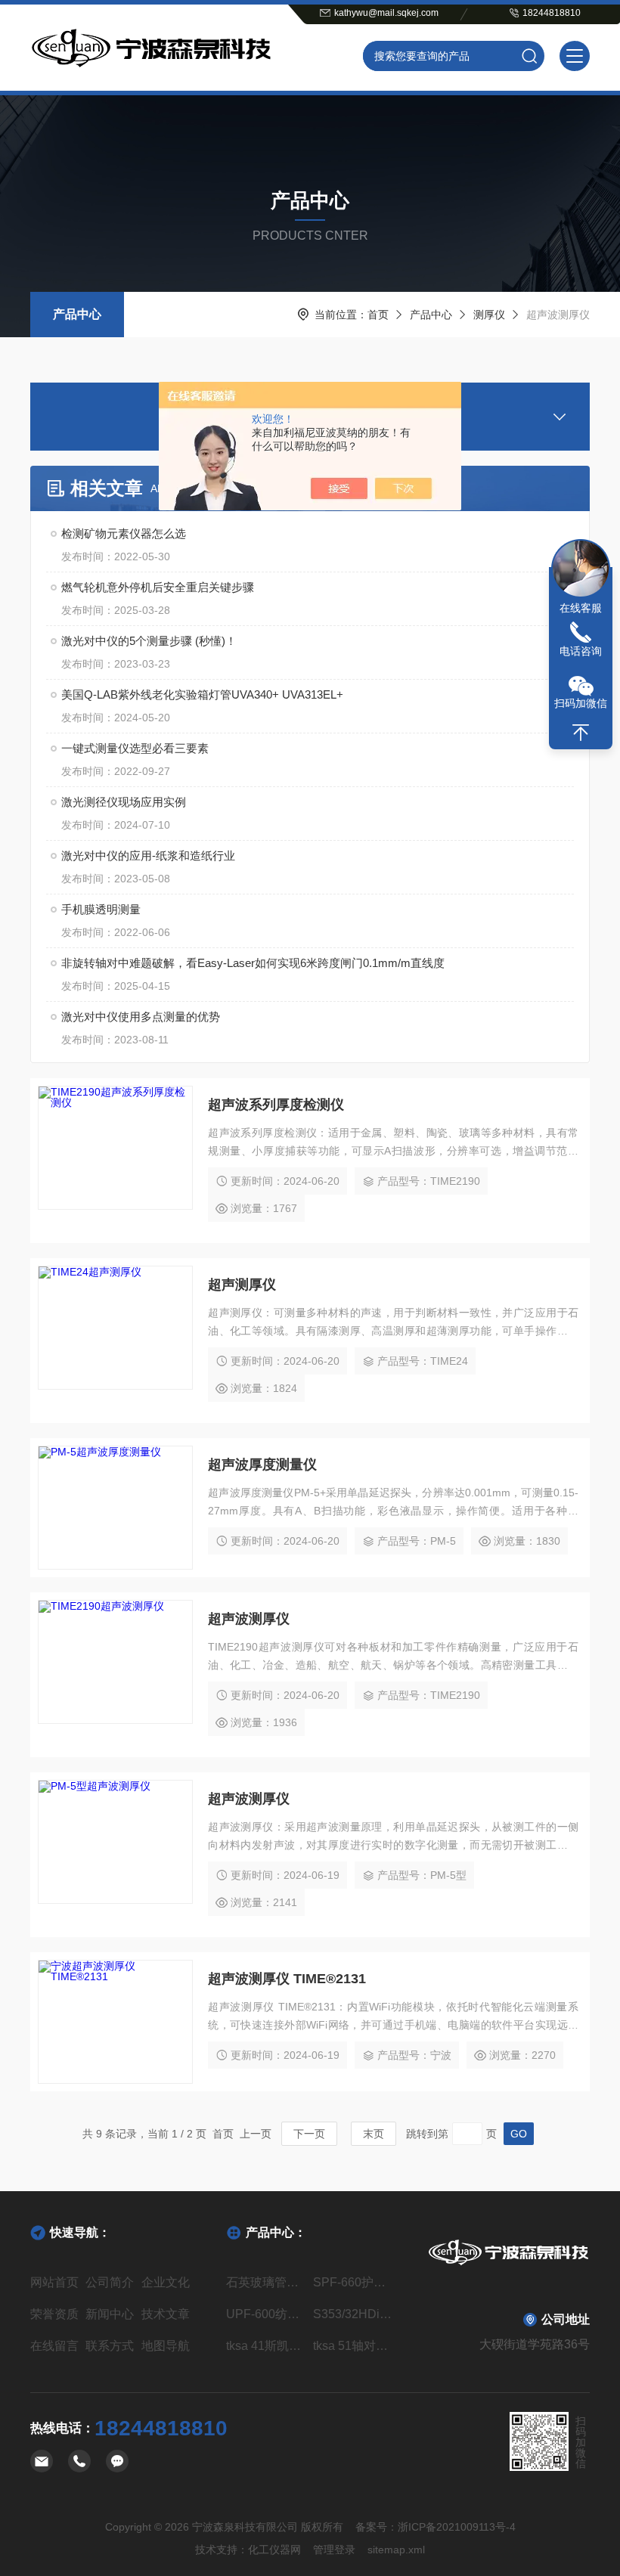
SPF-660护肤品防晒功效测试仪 (353, 2282)
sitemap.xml (396, 2550)
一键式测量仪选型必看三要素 (135, 748)
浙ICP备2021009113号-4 (457, 2527)
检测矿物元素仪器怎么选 (124, 533)
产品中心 (77, 314)
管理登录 (334, 2550)
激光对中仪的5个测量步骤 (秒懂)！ (149, 641)
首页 (378, 315)
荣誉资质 (54, 2314)
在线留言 (54, 2346)
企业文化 (166, 2282)
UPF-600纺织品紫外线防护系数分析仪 (267, 2314)
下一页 (309, 2134)
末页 (374, 2134)
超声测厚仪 (242, 1285)
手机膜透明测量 (101, 909)
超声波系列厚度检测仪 (276, 1105)
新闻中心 (110, 2314)
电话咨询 (581, 651)
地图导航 (166, 2346)
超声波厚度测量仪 (262, 1465)
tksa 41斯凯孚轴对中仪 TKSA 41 (267, 2346)
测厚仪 (489, 315)
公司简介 (110, 2282)
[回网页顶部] (581, 733)
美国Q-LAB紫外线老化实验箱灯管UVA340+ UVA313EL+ (202, 694)
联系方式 (110, 2346)
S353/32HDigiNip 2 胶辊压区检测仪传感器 (353, 2314)
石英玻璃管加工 (267, 2282)
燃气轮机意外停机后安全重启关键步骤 (158, 587)
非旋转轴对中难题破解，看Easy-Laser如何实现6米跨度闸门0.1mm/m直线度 (253, 963)
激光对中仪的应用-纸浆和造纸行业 (148, 856)
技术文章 (166, 2314)
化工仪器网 (274, 2550)
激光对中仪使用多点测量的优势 (141, 1017)
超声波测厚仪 (249, 1619)
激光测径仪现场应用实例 (124, 802)
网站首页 (54, 2282)
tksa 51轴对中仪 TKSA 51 (353, 2346)
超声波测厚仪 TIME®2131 (287, 1979)
